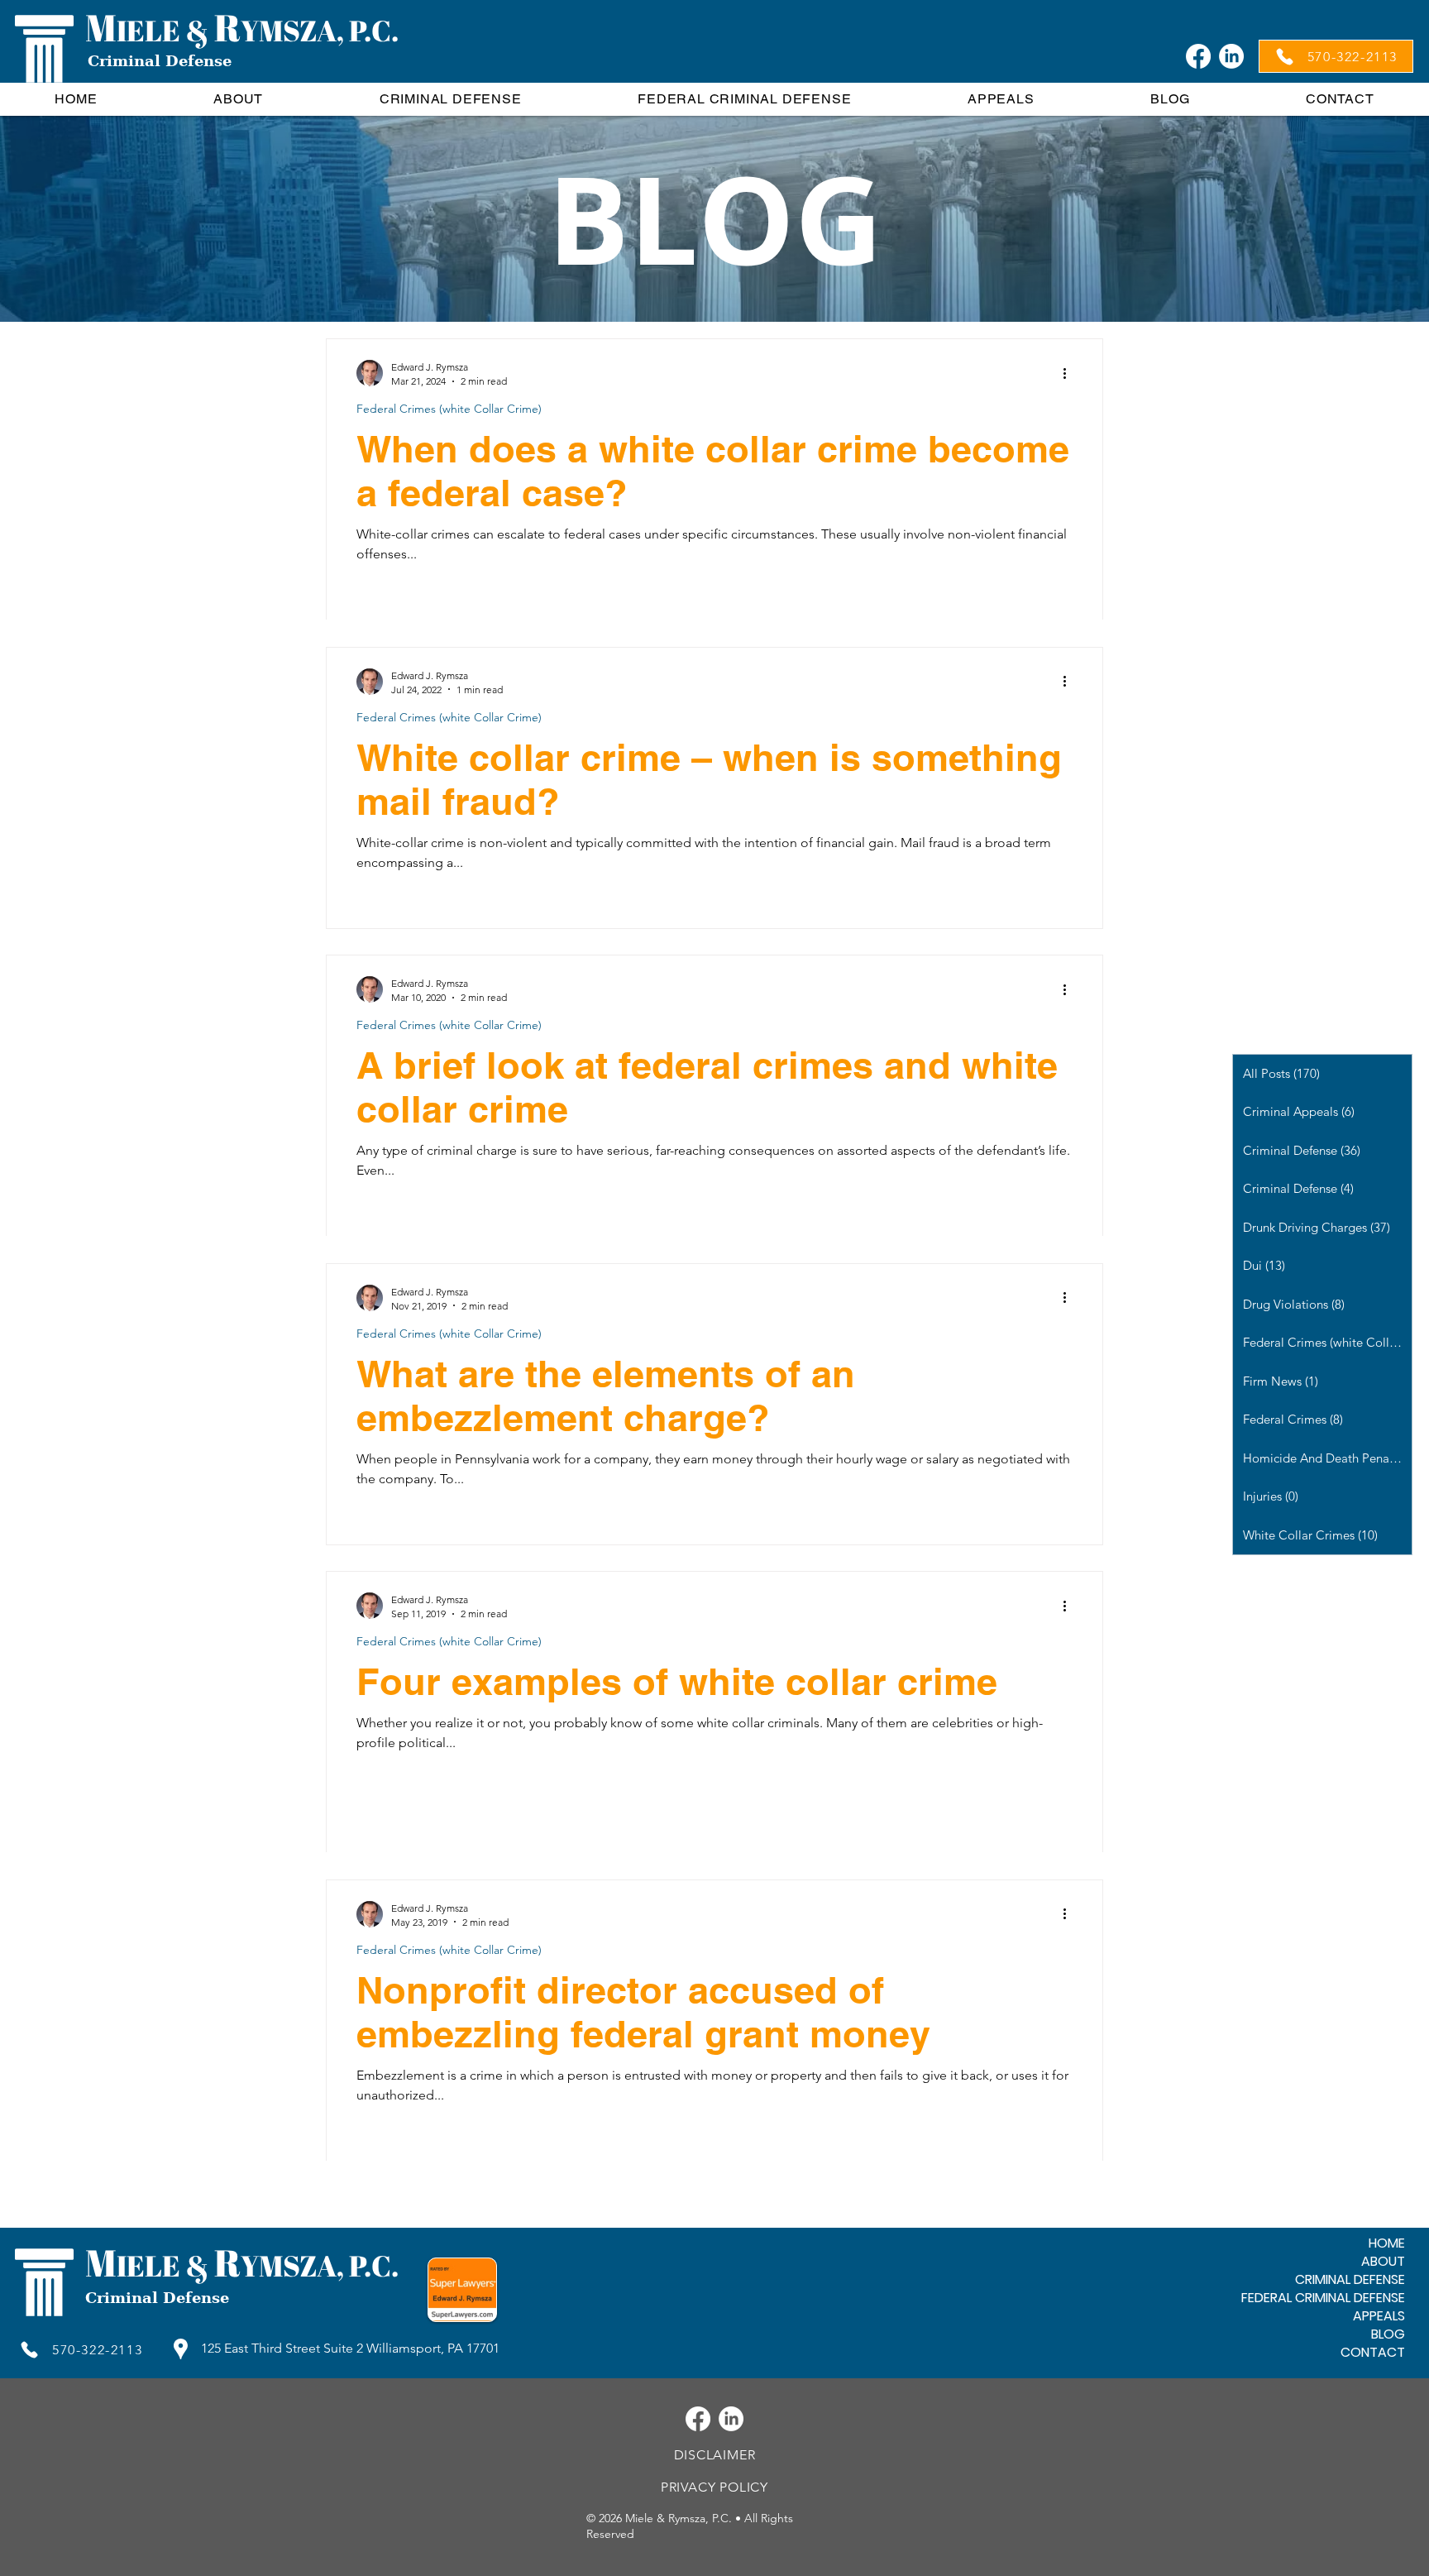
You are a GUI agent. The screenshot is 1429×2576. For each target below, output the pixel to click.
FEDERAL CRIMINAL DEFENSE (1323, 2298)
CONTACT (1373, 2353)
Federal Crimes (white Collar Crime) (449, 409)
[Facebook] (1198, 56)
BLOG (1388, 2334)
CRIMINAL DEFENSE (1350, 2280)
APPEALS (1379, 2316)
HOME (1387, 2243)
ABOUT (1383, 2262)
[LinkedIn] (1231, 56)
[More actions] (1070, 373)
